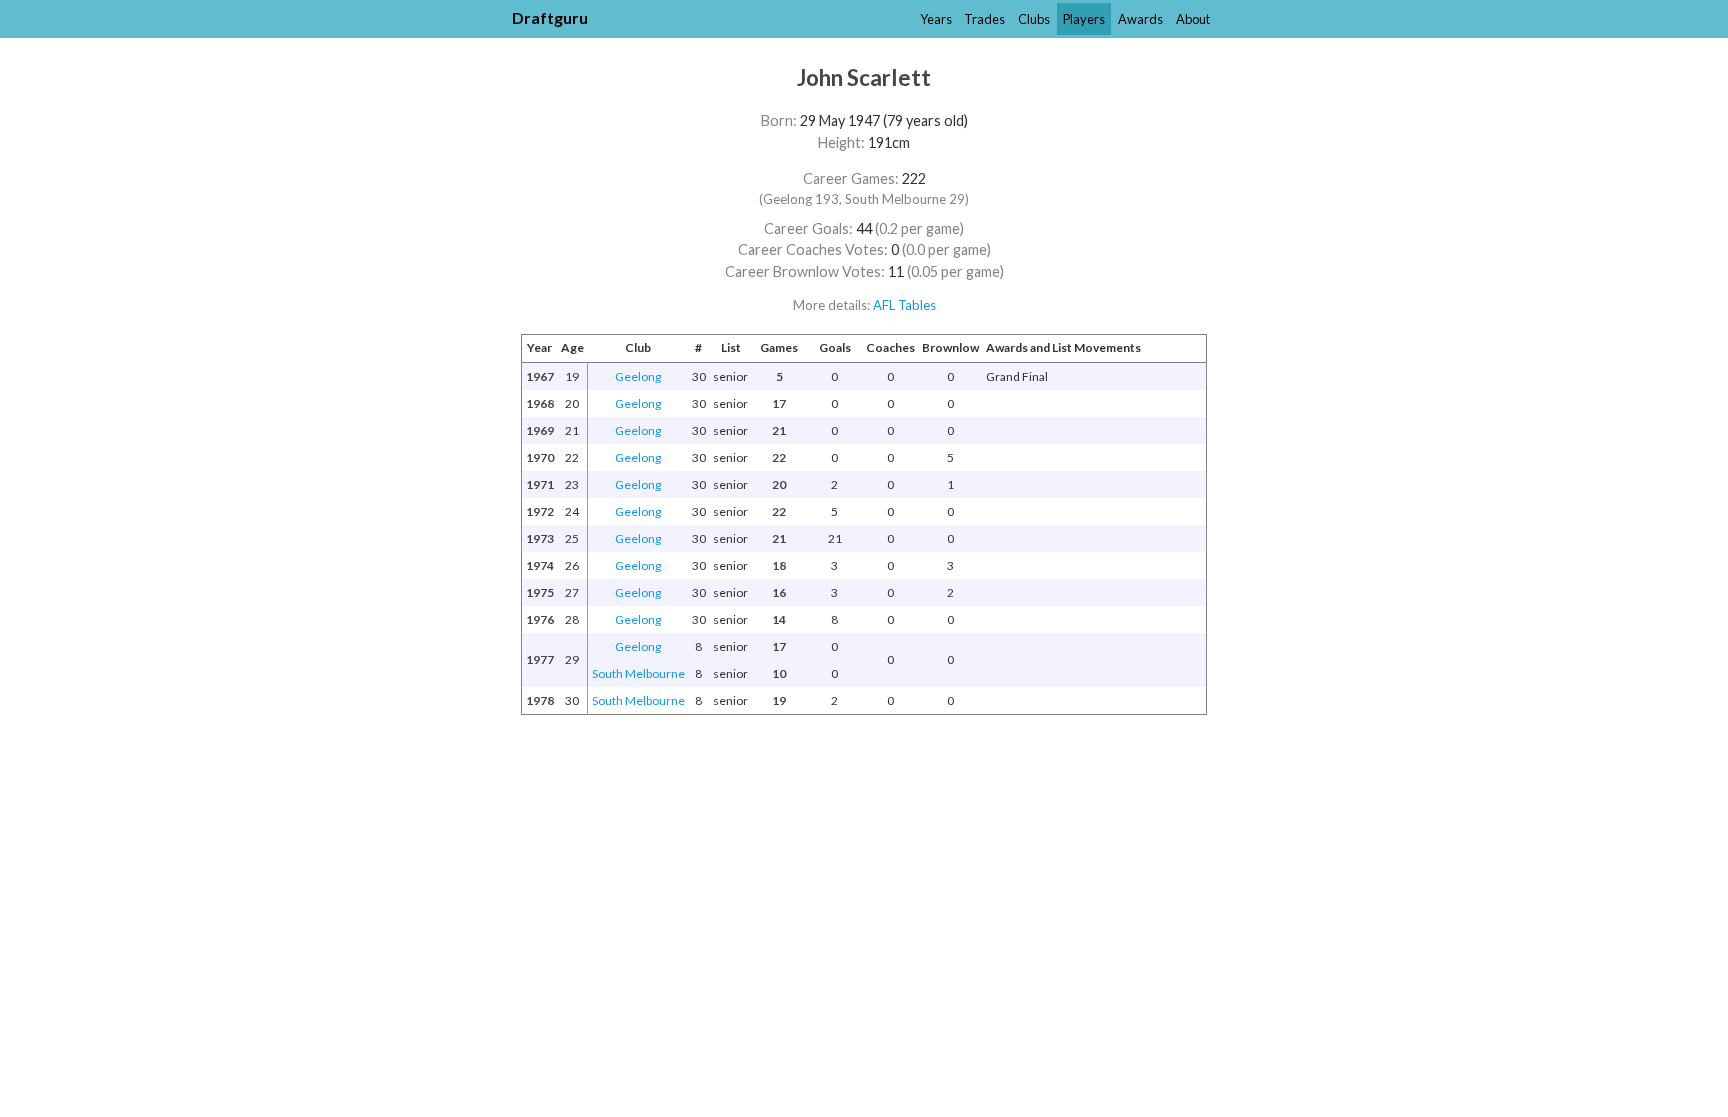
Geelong (638, 376)
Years (936, 19)
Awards (1140, 19)
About (1193, 19)
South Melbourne (638, 673)
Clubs (1034, 19)
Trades (984, 19)
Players (1084, 19)
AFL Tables (904, 305)
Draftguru (550, 17)
